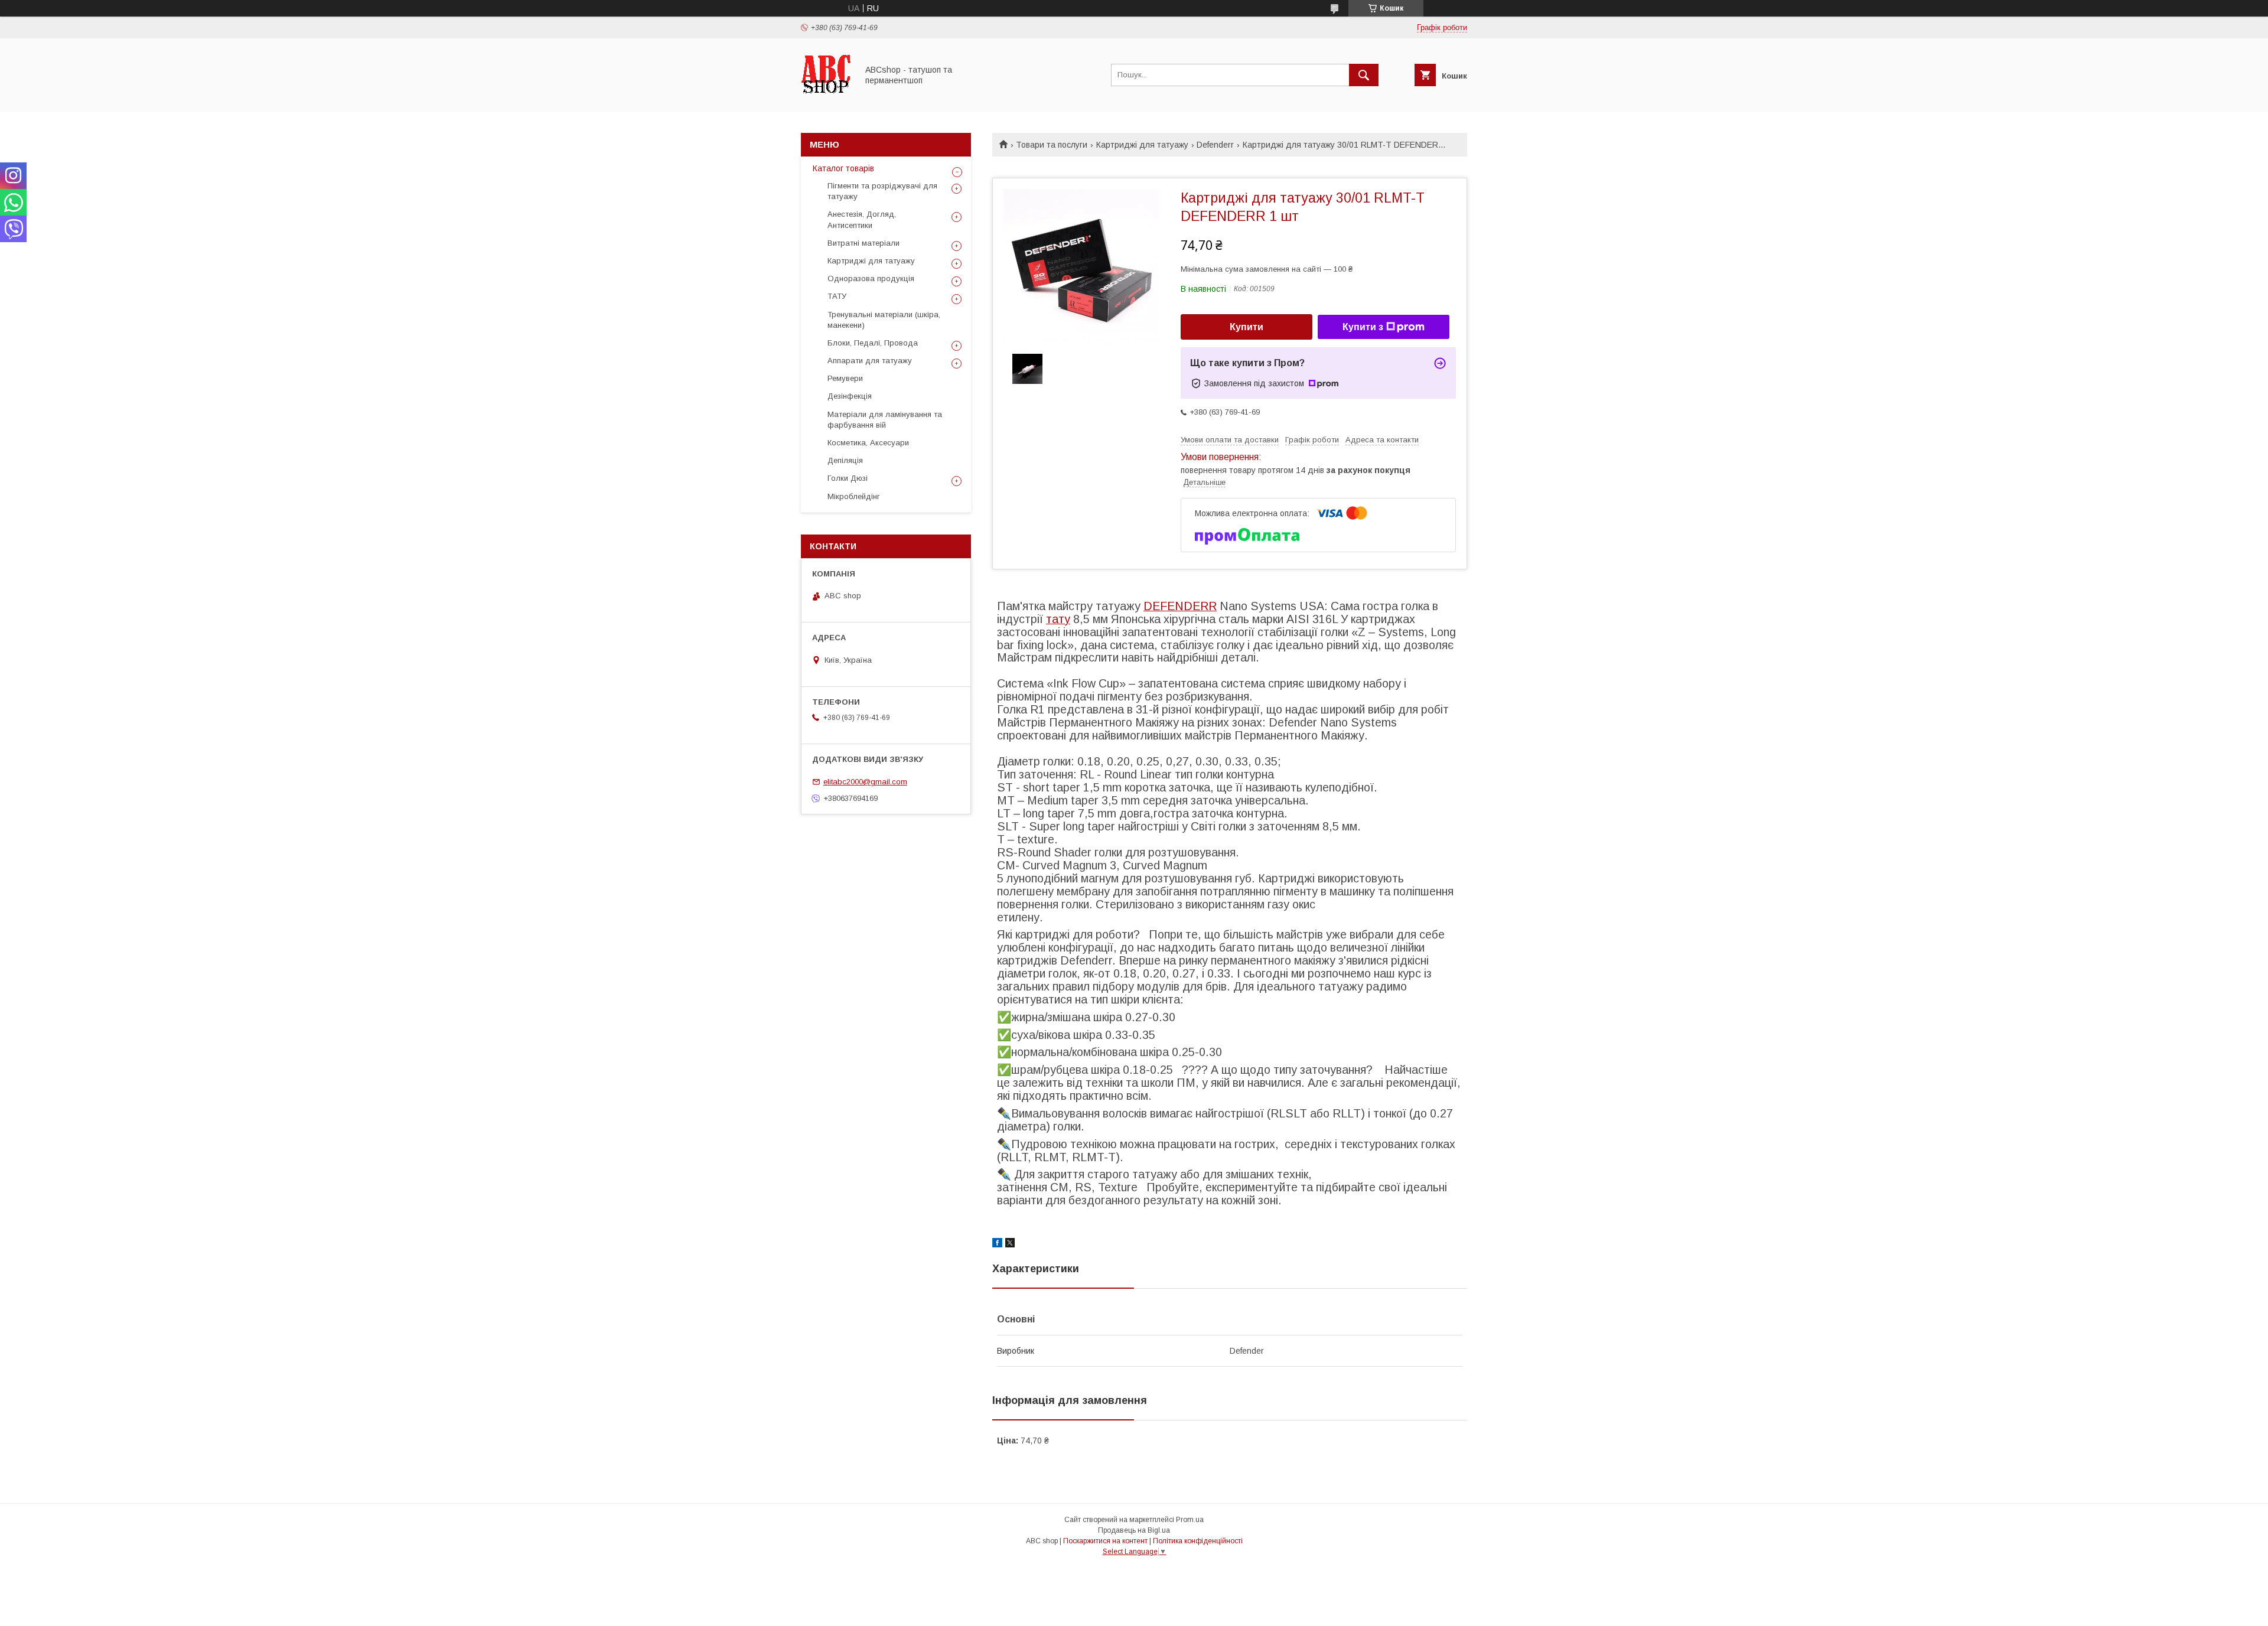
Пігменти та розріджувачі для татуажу (882, 191)
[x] (1010, 1244)
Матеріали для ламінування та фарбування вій (885, 420)
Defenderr (1215, 145)
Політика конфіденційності (1198, 1541)
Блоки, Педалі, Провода (873, 343)
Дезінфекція (850, 396)
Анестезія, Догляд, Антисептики (862, 219)
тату (1058, 619)
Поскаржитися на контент (1105, 1541)
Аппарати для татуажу (870, 361)
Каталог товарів (843, 168)
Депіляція (845, 460)
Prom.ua (1190, 1520)
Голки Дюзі (848, 478)
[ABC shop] (826, 96)
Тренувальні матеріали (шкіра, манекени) (884, 320)
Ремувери (845, 378)
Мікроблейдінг (854, 496)
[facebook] (997, 1244)
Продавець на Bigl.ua (1134, 1530)
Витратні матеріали (863, 243)
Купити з (1363, 327)
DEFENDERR (1180, 606)
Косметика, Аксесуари (868, 443)
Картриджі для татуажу (1142, 145)
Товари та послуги (1052, 145)
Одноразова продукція (871, 278)
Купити (1247, 327)
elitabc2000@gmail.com (865, 782)
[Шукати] (1364, 75)
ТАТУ (837, 296)
